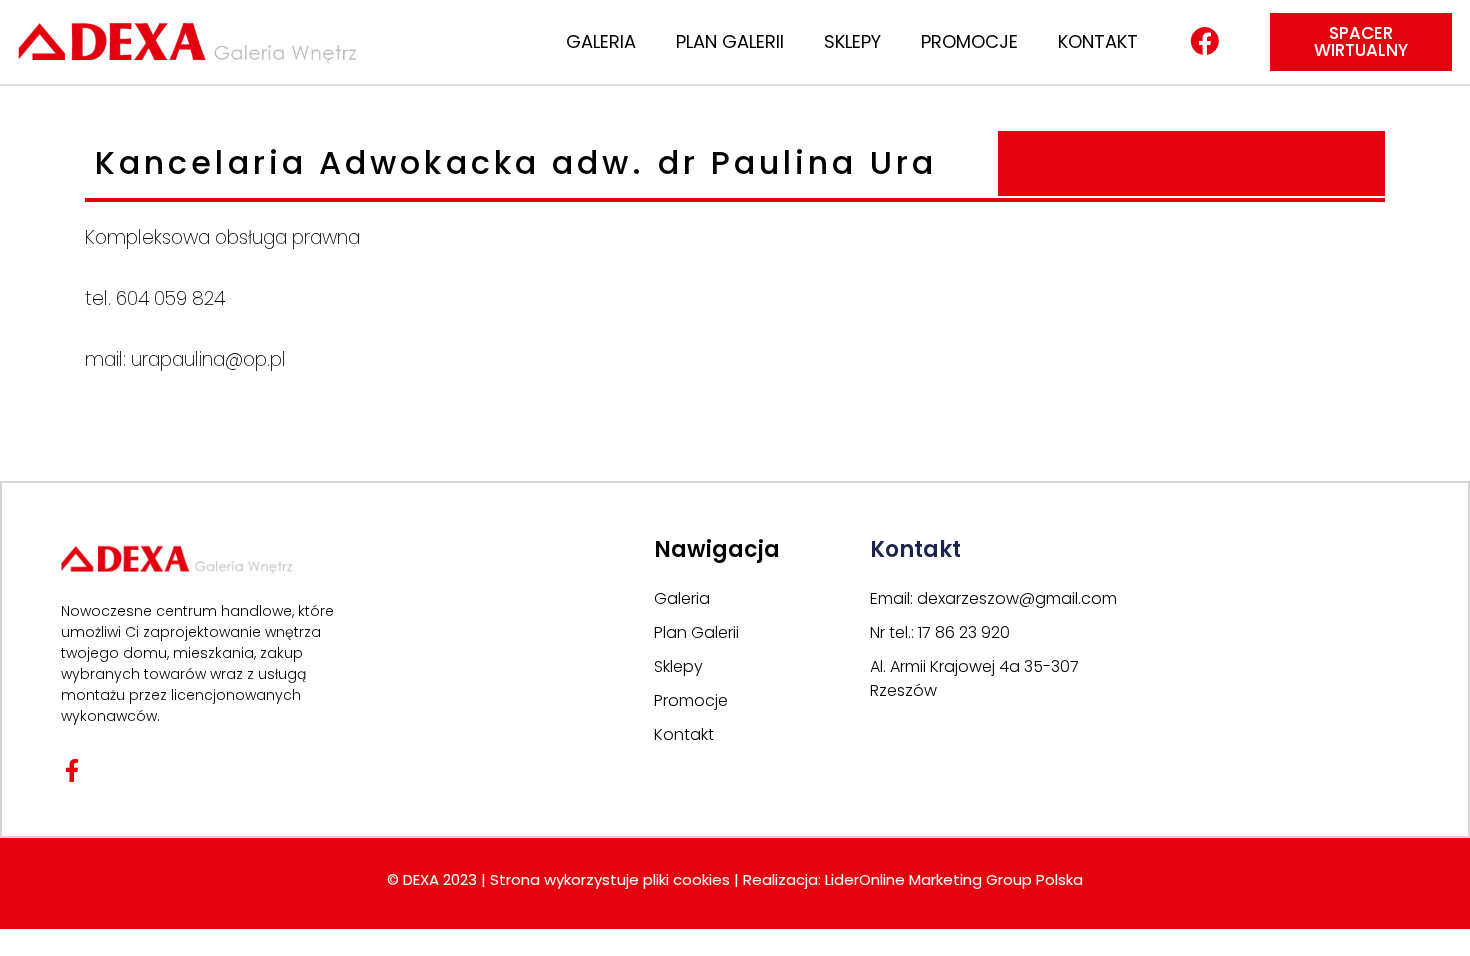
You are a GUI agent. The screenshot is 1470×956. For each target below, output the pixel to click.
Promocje (969, 41)
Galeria (601, 41)
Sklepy (852, 41)
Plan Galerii (730, 41)
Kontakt (1098, 41)
